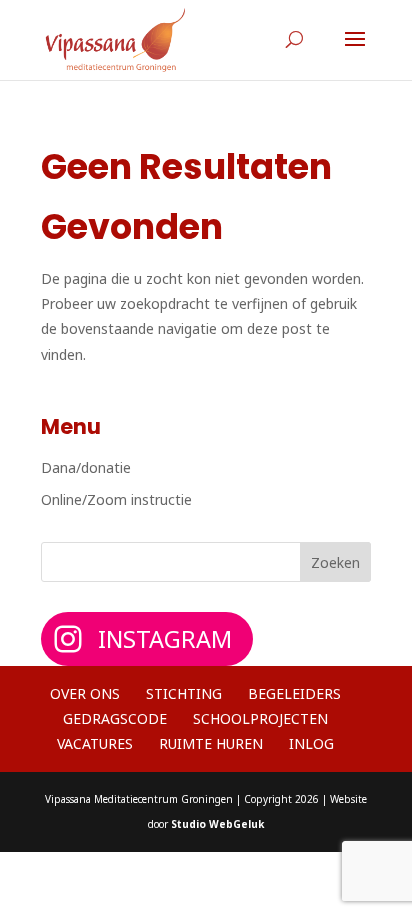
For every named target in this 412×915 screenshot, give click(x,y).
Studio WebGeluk (217, 824)
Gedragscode (115, 718)
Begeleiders (294, 693)
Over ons (85, 693)
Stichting (184, 693)
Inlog (311, 743)
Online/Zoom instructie (116, 499)
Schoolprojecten (260, 718)
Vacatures (95, 743)
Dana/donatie (86, 467)
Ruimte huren (211, 743)
